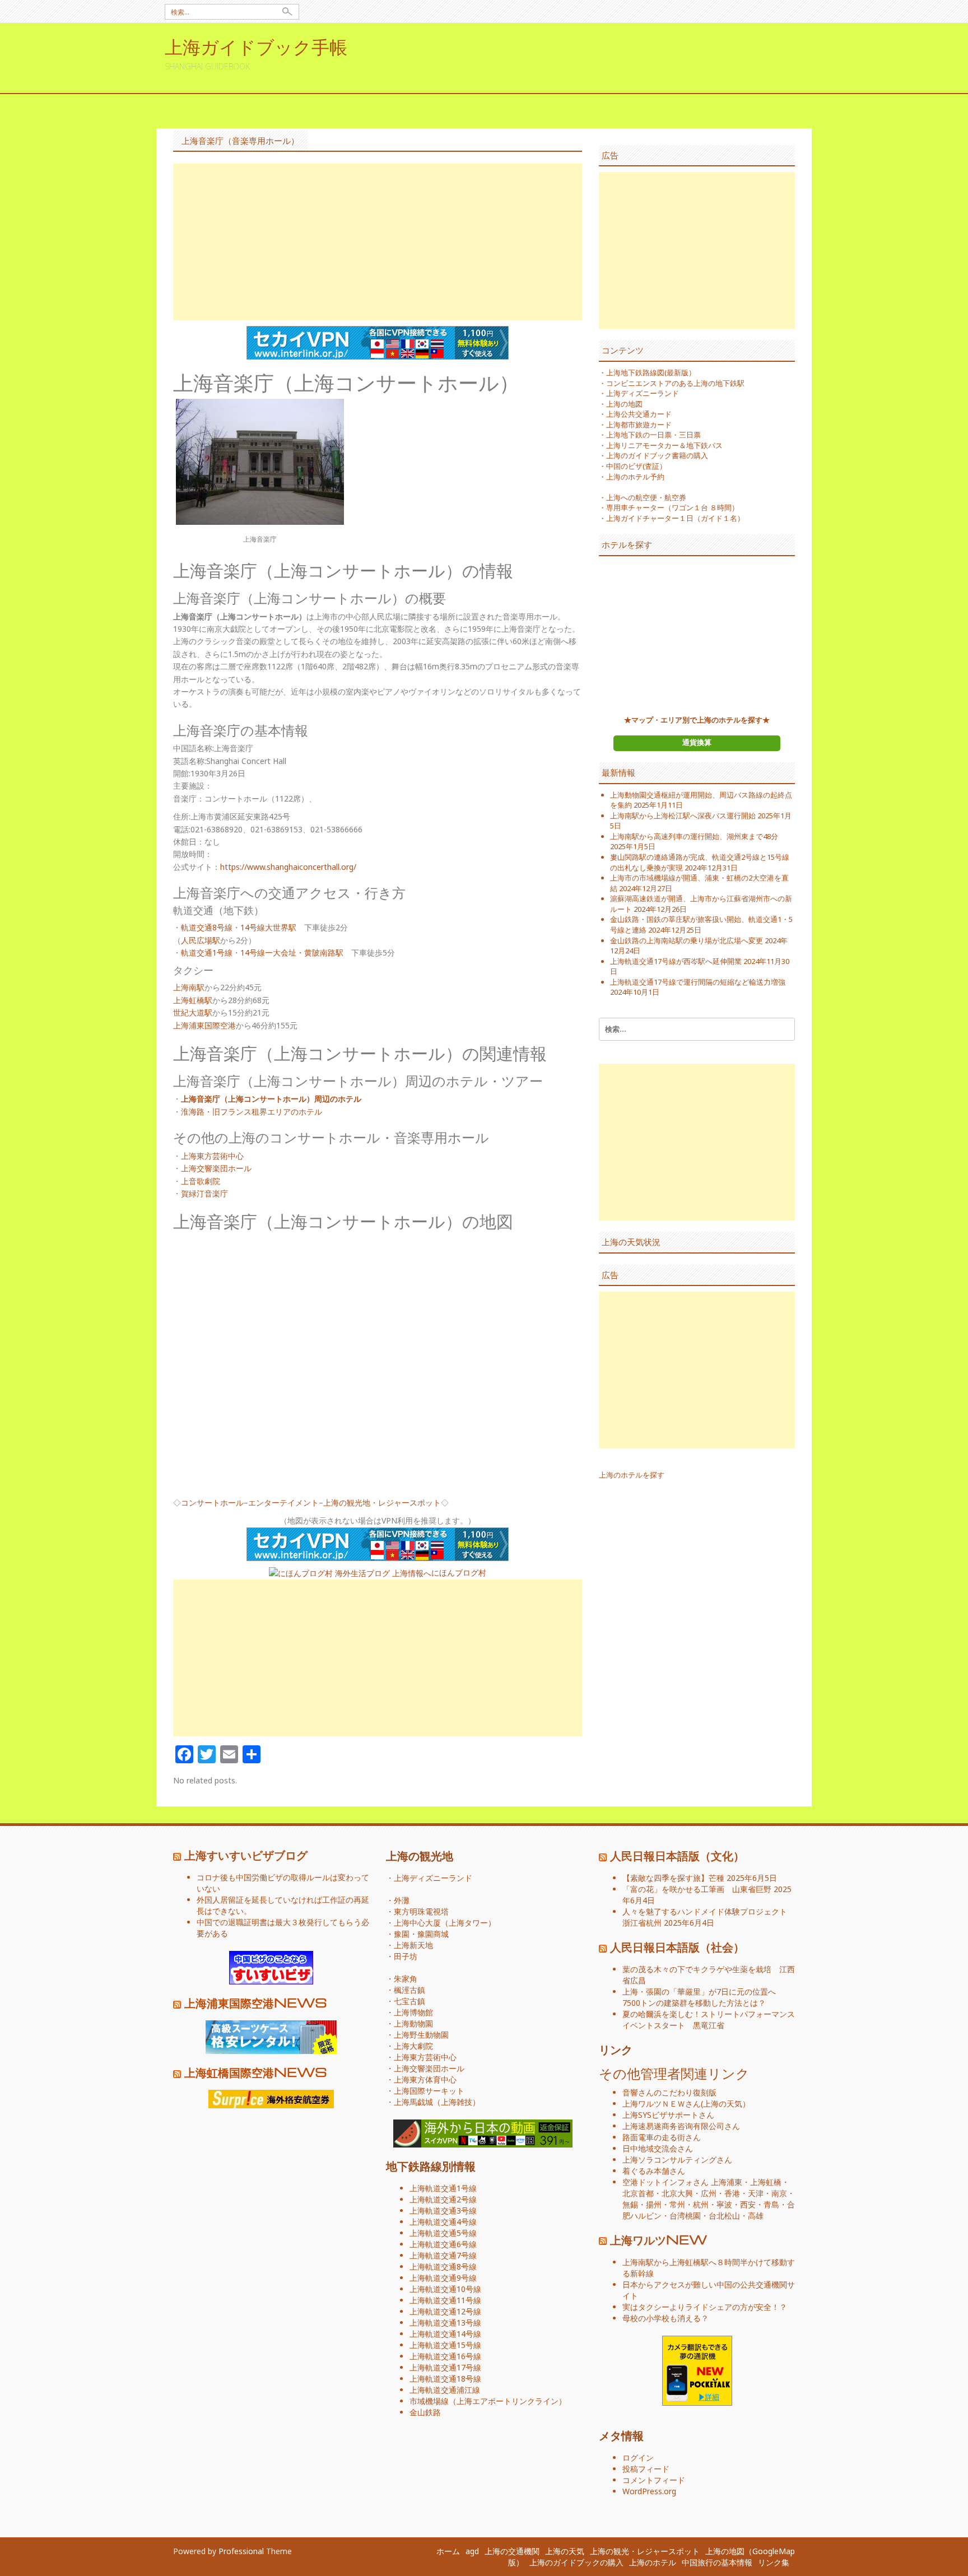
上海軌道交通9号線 (443, 2278)
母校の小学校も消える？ (665, 2318)
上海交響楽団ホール (216, 1168)
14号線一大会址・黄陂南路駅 (292, 952)
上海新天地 (413, 1945)
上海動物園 (413, 2023)
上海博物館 (413, 2012)
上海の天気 (723, 2104)
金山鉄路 (425, 2412)
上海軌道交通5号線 (443, 2233)
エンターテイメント (283, 1503)
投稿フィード (646, 2469)
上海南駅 (189, 987)
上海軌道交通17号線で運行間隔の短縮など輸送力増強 (698, 982)
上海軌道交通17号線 (445, 2367)
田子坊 (406, 1956)
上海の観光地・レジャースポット (382, 1503)
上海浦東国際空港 (204, 1025)
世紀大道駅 (193, 1012)
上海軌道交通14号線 (445, 2334)
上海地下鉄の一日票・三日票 (653, 435)
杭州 (701, 2204)
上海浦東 (727, 2182)
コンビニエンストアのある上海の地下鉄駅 (675, 383)
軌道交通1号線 (207, 952)
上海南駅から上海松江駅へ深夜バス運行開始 (683, 816)
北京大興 (677, 2193)
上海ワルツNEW (659, 2239)
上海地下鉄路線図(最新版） (651, 372)
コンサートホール (212, 1503)
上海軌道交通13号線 (445, 2323)
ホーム (448, 2551)
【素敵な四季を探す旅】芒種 (673, 1878)
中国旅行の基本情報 (717, 2562)
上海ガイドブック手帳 (256, 46)
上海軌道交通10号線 (445, 2289)
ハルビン (646, 2216)
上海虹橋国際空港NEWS (255, 2072)
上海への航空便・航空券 (646, 497)
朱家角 (406, 1979)
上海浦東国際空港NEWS (255, 2002)
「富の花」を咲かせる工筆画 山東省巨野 (697, 1889)
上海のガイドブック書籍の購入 (657, 455)
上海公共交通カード (639, 414)
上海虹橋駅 (193, 1000)
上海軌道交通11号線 (445, 2300)
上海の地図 (624, 404)
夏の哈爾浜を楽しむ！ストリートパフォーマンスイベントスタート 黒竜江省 (709, 2020)
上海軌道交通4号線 (443, 2222)
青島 (771, 2204)
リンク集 (774, 2562)
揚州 (654, 2204)
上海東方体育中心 (425, 2079)
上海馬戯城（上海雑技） (437, 2102)
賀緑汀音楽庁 (204, 1193)
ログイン (638, 2458)
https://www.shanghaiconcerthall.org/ (288, 867)
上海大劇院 (413, 2046)
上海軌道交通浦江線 (445, 2390)
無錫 (630, 2204)
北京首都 (638, 2193)
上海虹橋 (766, 2182)
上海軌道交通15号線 (445, 2345)
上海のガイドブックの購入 (576, 2562)
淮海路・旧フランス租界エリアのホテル (252, 1112)
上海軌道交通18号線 (445, 2379)
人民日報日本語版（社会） (677, 1946)
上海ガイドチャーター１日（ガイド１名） (675, 518)
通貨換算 (697, 742)
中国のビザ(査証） (636, 466)
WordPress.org (649, 2491)
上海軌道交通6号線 (443, 2244)
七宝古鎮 (409, 2001)
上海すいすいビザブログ (246, 1855)
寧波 (724, 2204)
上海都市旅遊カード (639, 425)
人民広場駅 (201, 940)
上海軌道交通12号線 (445, 2311)
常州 (677, 2204)
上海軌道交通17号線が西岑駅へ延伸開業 (676, 961)
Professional (241, 2551)
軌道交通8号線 (207, 927)
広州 (709, 2193)
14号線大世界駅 (268, 927)
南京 (779, 2193)
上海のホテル (653, 2562)
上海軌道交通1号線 (443, 2188)
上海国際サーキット (429, 2091)
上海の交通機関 (512, 2551)
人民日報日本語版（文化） (677, 1855)
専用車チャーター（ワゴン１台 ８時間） (673, 507)
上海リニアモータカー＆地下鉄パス (664, 445)
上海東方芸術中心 (212, 1156)
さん (662, 2104)
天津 (756, 2193)
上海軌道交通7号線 (443, 2255)
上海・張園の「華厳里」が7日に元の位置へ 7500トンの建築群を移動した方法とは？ (703, 1997)
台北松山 (724, 2216)
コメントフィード (654, 2480)
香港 (732, 2193)
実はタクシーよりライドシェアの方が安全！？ (705, 2307)
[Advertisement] (378, 242)
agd (472, 2551)
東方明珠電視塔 (421, 1911)
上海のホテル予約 (635, 477)
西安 (748, 2204)
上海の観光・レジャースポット (645, 2551)
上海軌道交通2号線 (443, 2199)
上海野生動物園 (421, 2035)
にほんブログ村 (459, 1573)
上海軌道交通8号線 (443, 2267)
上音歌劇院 (201, 1181)
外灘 (402, 1900)
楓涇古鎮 (409, 1990)
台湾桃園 (685, 2216)
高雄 (756, 2216)
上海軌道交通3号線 (443, 2211)
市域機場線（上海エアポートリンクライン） (488, 2401)
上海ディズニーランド (643, 393)
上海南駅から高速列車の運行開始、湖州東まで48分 (694, 836)
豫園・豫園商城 (421, 1934)
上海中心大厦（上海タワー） (445, 1923)
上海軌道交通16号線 (445, 2356)
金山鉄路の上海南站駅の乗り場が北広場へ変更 (687, 940)
